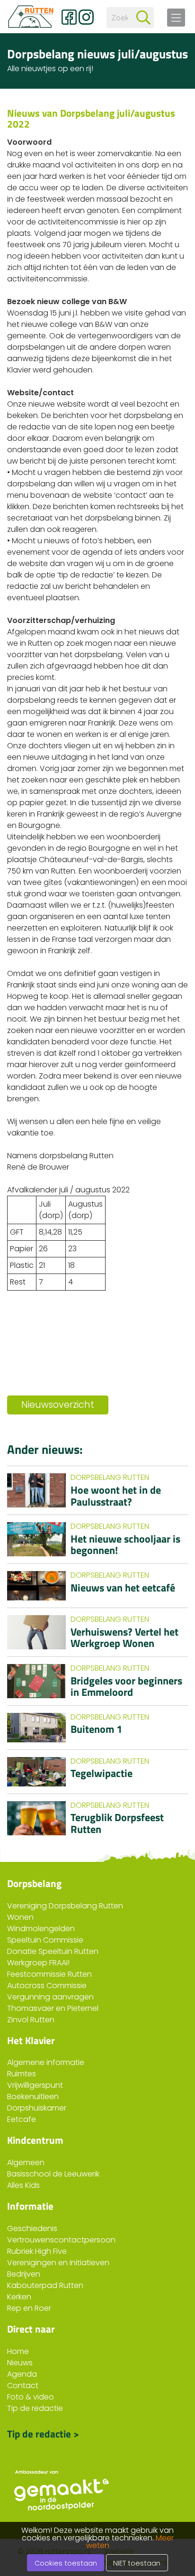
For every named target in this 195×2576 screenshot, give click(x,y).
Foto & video (31, 2397)
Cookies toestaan (66, 2563)
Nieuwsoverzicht (58, 1405)
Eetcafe (22, 2119)
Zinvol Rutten (31, 2020)
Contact (23, 2385)
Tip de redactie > (43, 2433)
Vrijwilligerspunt (35, 2085)
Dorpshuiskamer (37, 2108)
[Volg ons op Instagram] (86, 17)
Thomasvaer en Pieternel (53, 2008)
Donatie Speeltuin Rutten (53, 1951)
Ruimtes (22, 2074)
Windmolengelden (41, 1929)
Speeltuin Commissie (45, 1940)
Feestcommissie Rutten (49, 1974)
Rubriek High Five (37, 2251)
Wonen (20, 1917)
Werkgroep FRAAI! (38, 1963)
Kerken (19, 2297)
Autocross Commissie (47, 1985)
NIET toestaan (137, 2563)
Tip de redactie (35, 2408)
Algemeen (26, 2162)
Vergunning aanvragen (50, 1997)
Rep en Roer (29, 2308)
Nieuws (20, 2363)
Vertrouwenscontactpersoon (61, 2240)
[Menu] (176, 18)
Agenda (22, 2374)
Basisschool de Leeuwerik (53, 2174)
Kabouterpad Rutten (45, 2285)
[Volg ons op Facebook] (69, 17)
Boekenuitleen (33, 2097)
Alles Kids (23, 2185)
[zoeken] (143, 18)
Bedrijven (24, 2274)
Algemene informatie (46, 2062)
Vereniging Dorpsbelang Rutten (65, 1906)
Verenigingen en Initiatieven (58, 2263)
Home (18, 2351)
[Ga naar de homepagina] (31, 17)
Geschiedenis (32, 2228)
